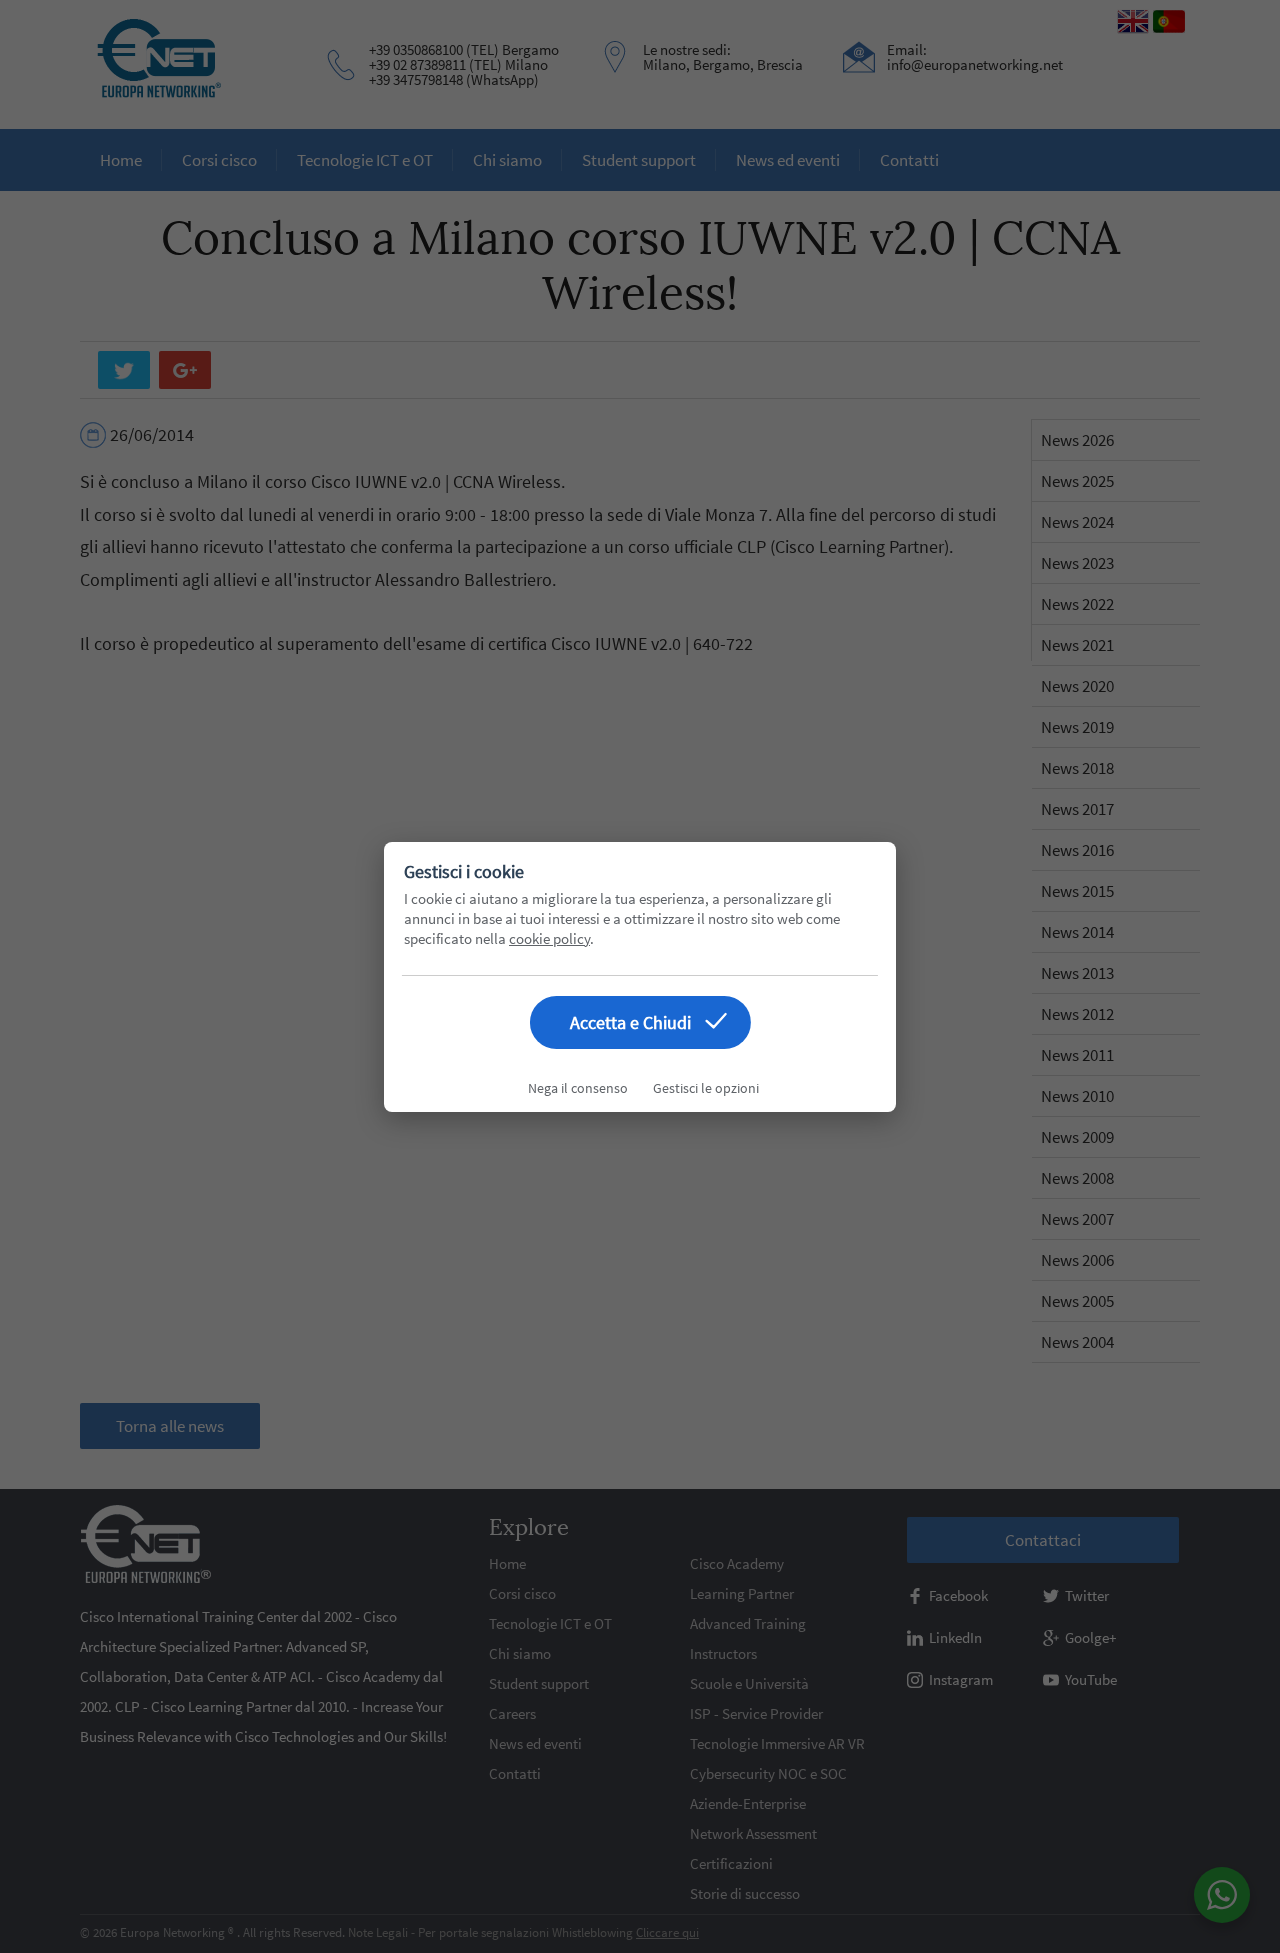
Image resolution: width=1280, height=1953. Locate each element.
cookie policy (549, 938)
